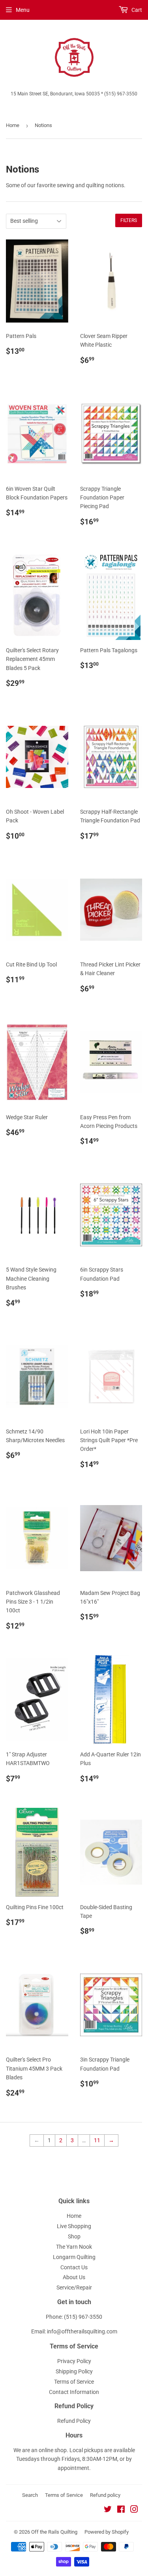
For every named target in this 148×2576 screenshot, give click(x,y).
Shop (74, 2236)
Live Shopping (74, 2226)
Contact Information (74, 2392)
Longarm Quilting (74, 2257)
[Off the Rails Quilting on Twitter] (108, 2510)
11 (97, 2140)
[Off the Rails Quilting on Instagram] (134, 2510)
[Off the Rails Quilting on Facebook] (121, 2510)
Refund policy (105, 2495)
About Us (74, 2277)
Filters (129, 220)
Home (13, 125)
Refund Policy (74, 2421)
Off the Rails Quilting (54, 2532)
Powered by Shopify (107, 2532)
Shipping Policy (74, 2371)
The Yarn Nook (74, 2247)
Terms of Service (74, 2382)
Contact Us (74, 2267)
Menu (23, 10)
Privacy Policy (74, 2361)
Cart (136, 10)
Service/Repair (74, 2287)
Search (30, 2495)
